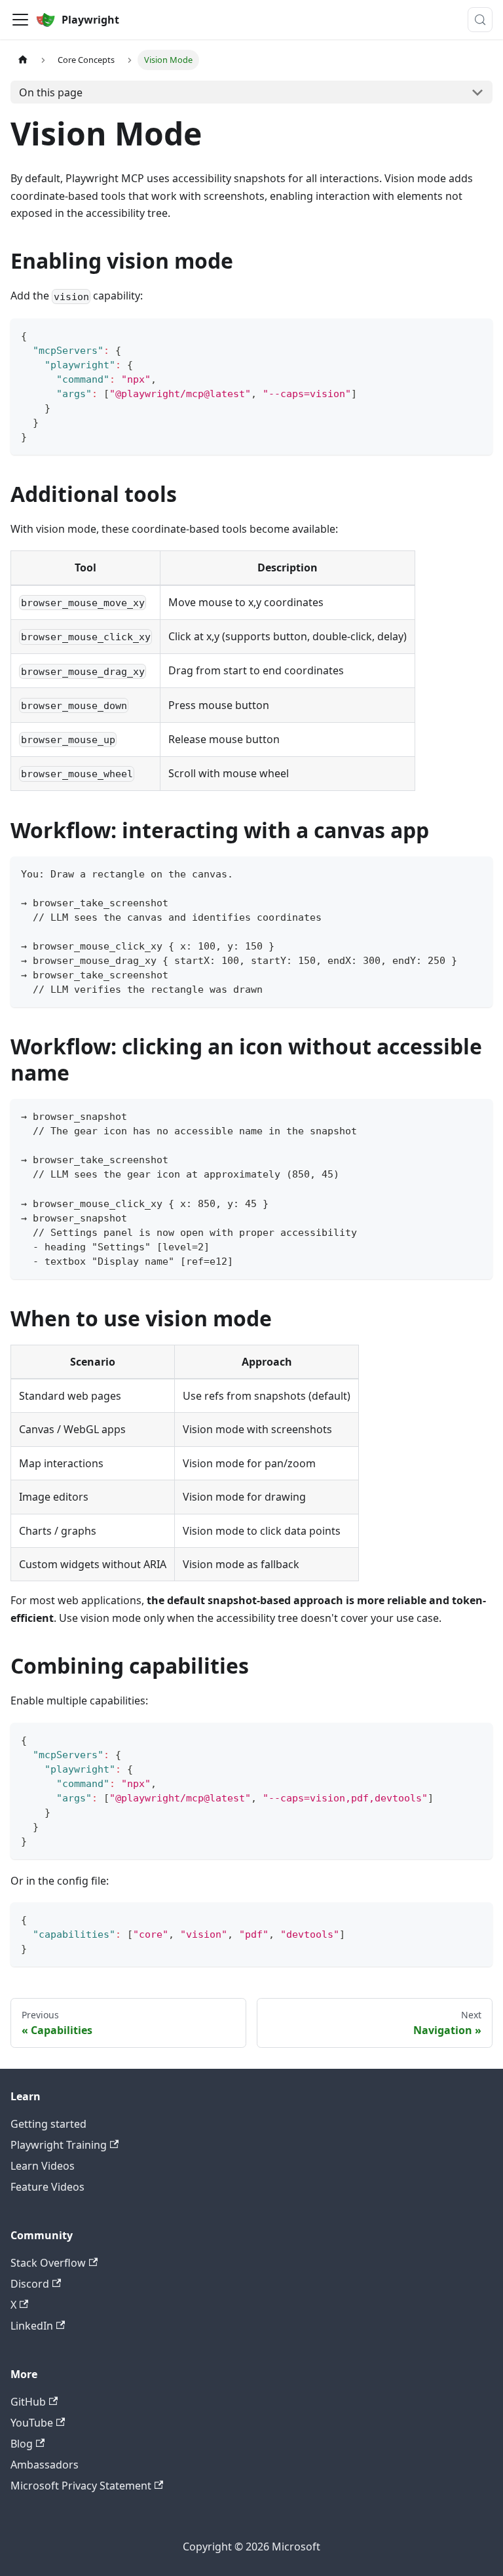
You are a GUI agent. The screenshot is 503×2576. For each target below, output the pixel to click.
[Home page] (23, 60)
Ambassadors (45, 2465)
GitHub (28, 2402)
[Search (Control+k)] (480, 20)
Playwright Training (59, 2145)
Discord (30, 2284)
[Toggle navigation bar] (20, 20)
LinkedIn (32, 2326)
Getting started (48, 2124)
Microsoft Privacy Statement (81, 2486)
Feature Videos (47, 2187)
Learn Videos (43, 2166)
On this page (51, 92)
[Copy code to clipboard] (476, 335)
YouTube (32, 2423)
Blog (22, 2444)
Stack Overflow (48, 2263)
